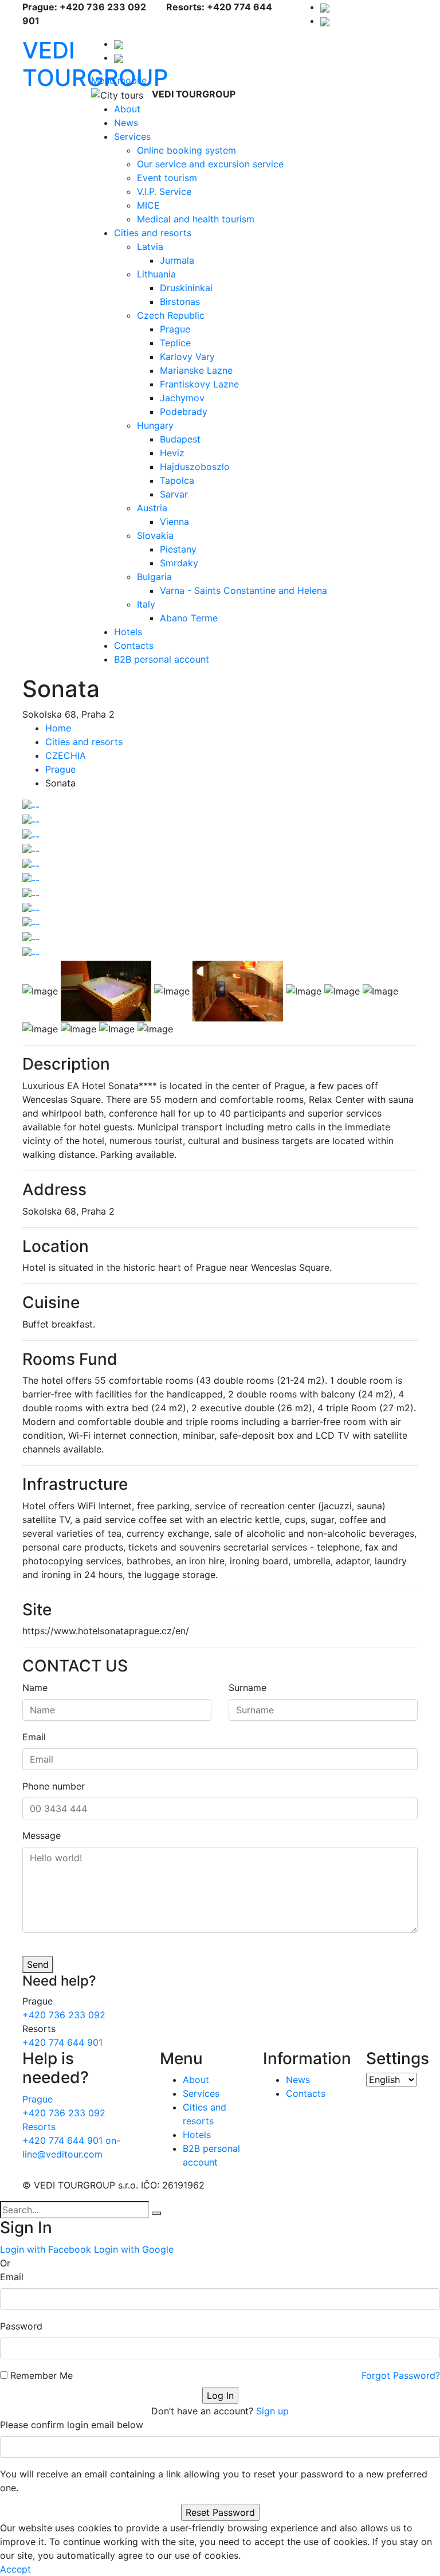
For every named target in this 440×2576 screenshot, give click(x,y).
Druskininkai (186, 288)
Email (34, 1737)
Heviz (172, 453)
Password (21, 2326)
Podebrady (184, 412)
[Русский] (325, 7)
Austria (152, 508)
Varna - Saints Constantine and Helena (243, 590)
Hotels (128, 632)
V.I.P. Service (164, 191)
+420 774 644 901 (62, 2042)
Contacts (134, 645)
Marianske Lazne (196, 370)
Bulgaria (154, 577)
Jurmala (177, 260)
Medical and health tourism (196, 219)
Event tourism (167, 178)
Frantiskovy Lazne (199, 384)
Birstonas (180, 302)
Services (132, 136)
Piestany (178, 549)
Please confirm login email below (72, 2425)
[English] (325, 21)
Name (35, 1688)
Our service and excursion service (210, 164)
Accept (15, 2569)
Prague (175, 329)
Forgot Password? (401, 2375)
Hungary (155, 425)
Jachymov (182, 398)
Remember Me (42, 2375)
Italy (146, 604)
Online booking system (186, 150)
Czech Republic (171, 315)
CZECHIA (66, 755)
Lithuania (156, 274)
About (127, 109)
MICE (148, 205)
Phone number (54, 1786)
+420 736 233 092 (64, 2015)
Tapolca (177, 480)
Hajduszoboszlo (195, 467)
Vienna (174, 522)
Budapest (180, 439)
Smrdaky (179, 563)
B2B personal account (162, 659)
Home (58, 728)
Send (38, 1964)
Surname (247, 1688)
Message (42, 1835)
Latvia (150, 246)
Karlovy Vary (187, 357)
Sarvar (174, 494)
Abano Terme (189, 618)
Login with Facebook (46, 2249)
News (126, 123)
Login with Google (134, 2249)
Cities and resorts (153, 233)
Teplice (175, 343)
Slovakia (155, 535)
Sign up (272, 2411)
